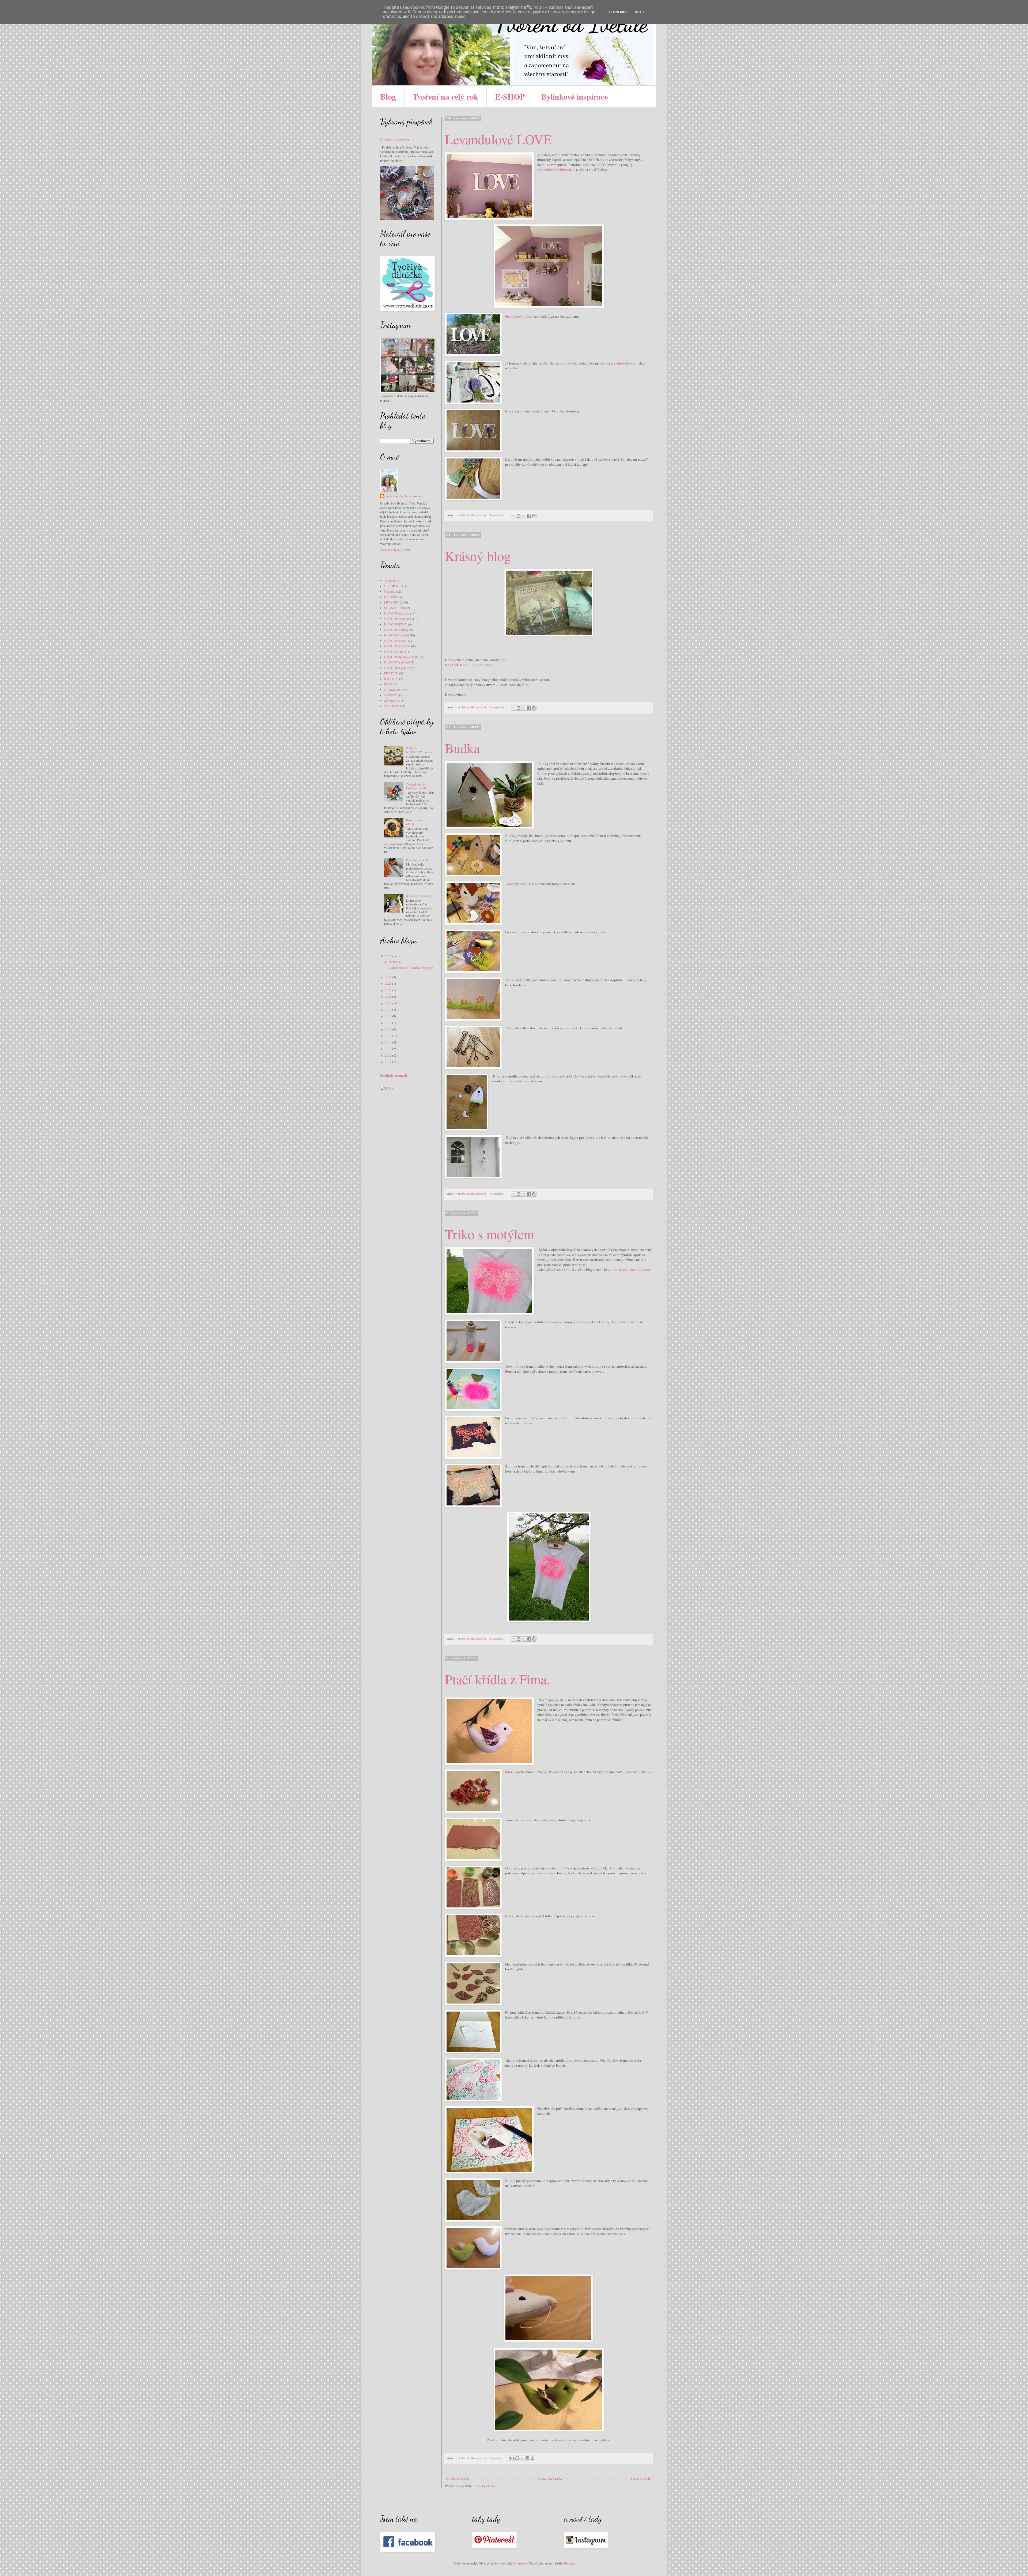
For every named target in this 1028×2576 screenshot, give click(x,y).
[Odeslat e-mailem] (513, 516)
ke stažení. (577, 2017)
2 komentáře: (498, 707)
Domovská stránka (550, 2478)
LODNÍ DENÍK (395, 608)
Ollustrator (521, 2563)
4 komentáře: (498, 515)
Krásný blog (478, 556)
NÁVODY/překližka (397, 646)
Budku (542, 773)
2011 (389, 1062)
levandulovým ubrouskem (556, 169)
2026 (389, 956)
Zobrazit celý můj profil (395, 550)
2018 (389, 1016)
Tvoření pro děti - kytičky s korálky (417, 786)
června (393, 962)
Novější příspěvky (458, 2478)
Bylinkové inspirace (575, 96)
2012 (389, 1055)
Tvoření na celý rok (445, 96)
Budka (462, 748)
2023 (389, 983)
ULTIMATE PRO (396, 689)
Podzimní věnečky (395, 139)
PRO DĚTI (391, 673)
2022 (389, 990)
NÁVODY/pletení (396, 640)
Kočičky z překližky (419, 896)
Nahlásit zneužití (394, 1075)
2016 (389, 1029)
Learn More (619, 12)
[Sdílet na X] (524, 516)
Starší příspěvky (641, 2478)
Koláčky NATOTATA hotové (419, 750)
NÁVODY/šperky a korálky (402, 657)
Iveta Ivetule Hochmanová (404, 496)
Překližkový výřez (518, 316)
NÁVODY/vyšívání (397, 662)
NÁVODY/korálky (396, 629)
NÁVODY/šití (393, 651)
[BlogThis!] (519, 516)
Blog (388, 96)
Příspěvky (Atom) (484, 2486)
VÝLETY (391, 695)
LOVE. (601, 165)
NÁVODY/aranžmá (397, 613)
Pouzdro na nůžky (418, 860)
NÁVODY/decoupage (398, 619)
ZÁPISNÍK (392, 706)
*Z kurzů (390, 581)
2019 (389, 1010)
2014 (389, 1042)
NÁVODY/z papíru (397, 668)
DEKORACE (393, 586)
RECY (388, 684)
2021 (389, 996)
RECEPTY (391, 679)
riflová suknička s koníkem (631, 1269)
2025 (389, 977)
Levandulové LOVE (498, 139)
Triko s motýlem (490, 1234)
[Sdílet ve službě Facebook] (529, 516)
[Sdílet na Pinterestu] (534, 516)
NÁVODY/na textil (396, 635)
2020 (389, 1003)
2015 (389, 1036)
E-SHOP (510, 96)
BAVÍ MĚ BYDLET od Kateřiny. (469, 665)
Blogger (569, 2563)
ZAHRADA (392, 700)
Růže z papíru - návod (416, 822)
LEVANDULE (394, 602)
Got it (640, 12)
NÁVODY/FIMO (396, 624)
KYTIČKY (392, 597)
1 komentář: (497, 2458)
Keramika (390, 591)
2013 (389, 1049)
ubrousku (623, 363)
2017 (389, 1023)
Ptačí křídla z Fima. (498, 1679)
